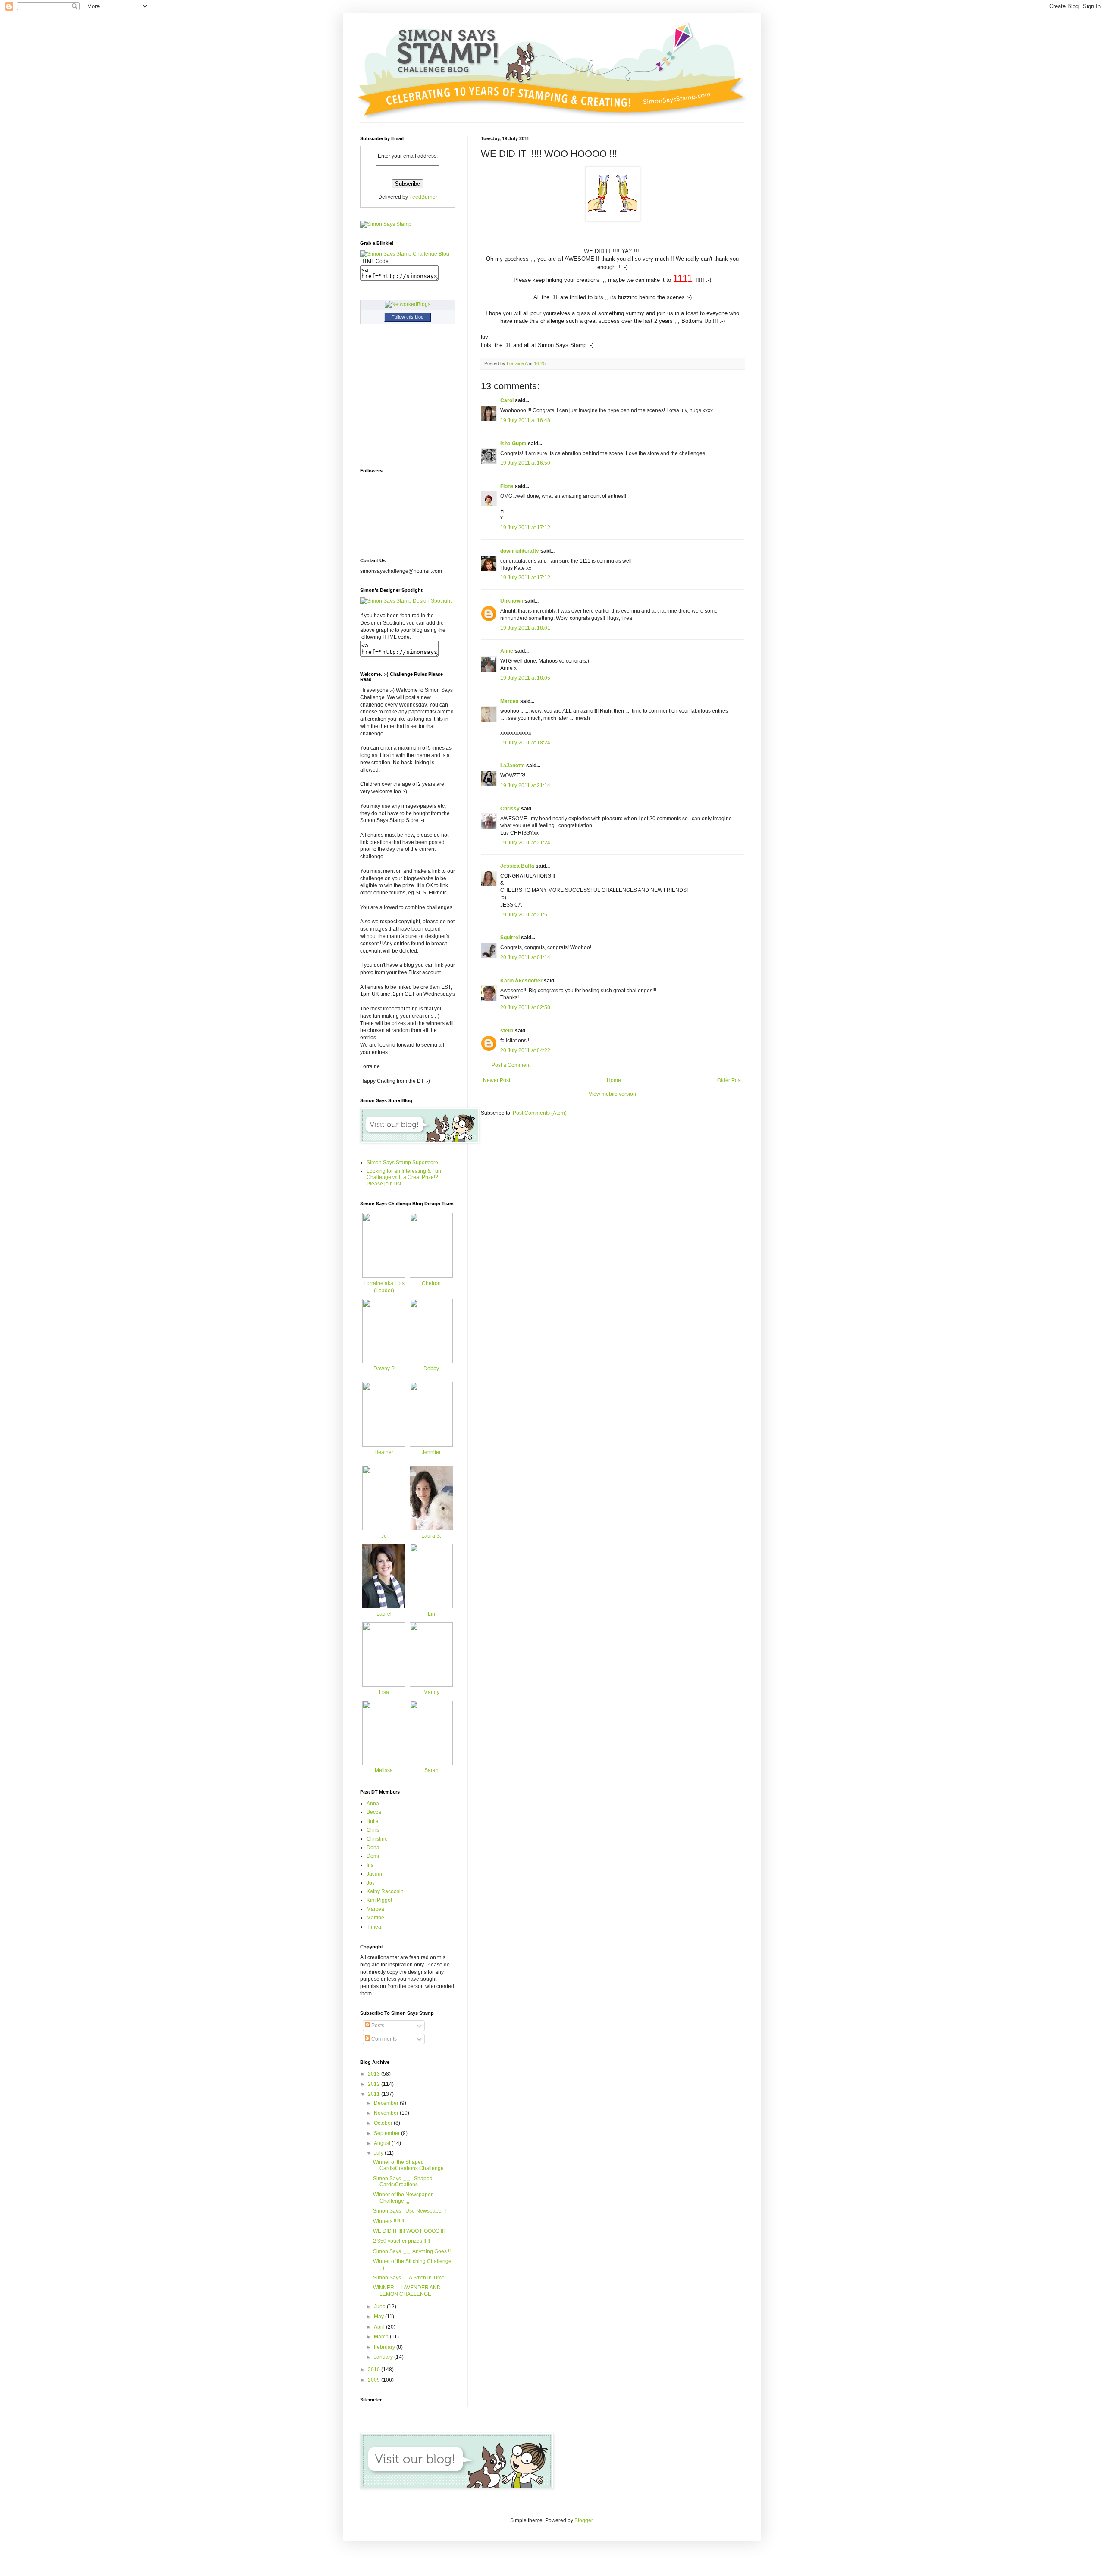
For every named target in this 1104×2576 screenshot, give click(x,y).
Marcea (510, 701)
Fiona (507, 486)
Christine (377, 1839)
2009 (375, 2380)
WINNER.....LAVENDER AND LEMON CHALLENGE (407, 2291)
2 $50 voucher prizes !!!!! (401, 2241)
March (382, 2337)
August (383, 2143)
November (387, 2113)
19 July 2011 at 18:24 (525, 743)
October (384, 2123)
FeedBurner (423, 197)
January (384, 2357)
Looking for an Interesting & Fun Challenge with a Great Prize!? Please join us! (404, 1177)
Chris (373, 1830)
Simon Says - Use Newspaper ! (409, 2211)
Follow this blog (408, 317)
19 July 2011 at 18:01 (525, 628)
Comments (383, 2039)
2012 (375, 2084)
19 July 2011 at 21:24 (525, 843)
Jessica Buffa (517, 866)
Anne (507, 651)
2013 (375, 2074)
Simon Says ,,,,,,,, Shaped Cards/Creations (403, 2182)
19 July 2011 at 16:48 (525, 420)
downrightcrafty (520, 551)
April (380, 2327)
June (380, 2307)
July (379, 2153)
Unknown (512, 601)
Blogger (583, 2520)
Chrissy (510, 809)
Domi (373, 1856)
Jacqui (374, 1874)
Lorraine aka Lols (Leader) (384, 1287)
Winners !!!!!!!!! (389, 2221)
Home (614, 1080)
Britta (373, 1821)
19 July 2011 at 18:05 (525, 678)
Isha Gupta (513, 444)
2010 (375, 2370)
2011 (375, 2094)
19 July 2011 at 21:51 (525, 915)
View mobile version (612, 1094)
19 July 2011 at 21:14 (525, 785)
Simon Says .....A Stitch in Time (409, 2278)
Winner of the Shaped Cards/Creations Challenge (408, 2165)
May (379, 2317)
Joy (371, 1883)
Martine (375, 1918)
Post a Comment (511, 1065)
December (387, 2103)
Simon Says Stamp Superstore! (403, 1163)
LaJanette (513, 766)
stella (507, 1031)
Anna (373, 1804)
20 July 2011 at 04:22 (525, 1050)
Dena (373, 1848)
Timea (374, 1927)
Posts (377, 2026)
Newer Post (497, 1080)
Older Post (729, 1080)
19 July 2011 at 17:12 (525, 528)
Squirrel (510, 938)
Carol (507, 400)
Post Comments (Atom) (540, 1113)
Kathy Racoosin (385, 1891)
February (385, 2347)
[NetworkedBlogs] (408, 304)
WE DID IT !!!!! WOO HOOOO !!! (409, 2231)
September (387, 2133)
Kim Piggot (379, 1900)
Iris (370, 1865)
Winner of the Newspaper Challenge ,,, (403, 2198)
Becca (374, 1812)
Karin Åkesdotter (521, 981)
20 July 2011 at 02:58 (525, 1007)
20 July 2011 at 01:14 (525, 957)
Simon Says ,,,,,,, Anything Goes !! (412, 2251)
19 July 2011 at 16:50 (525, 463)
